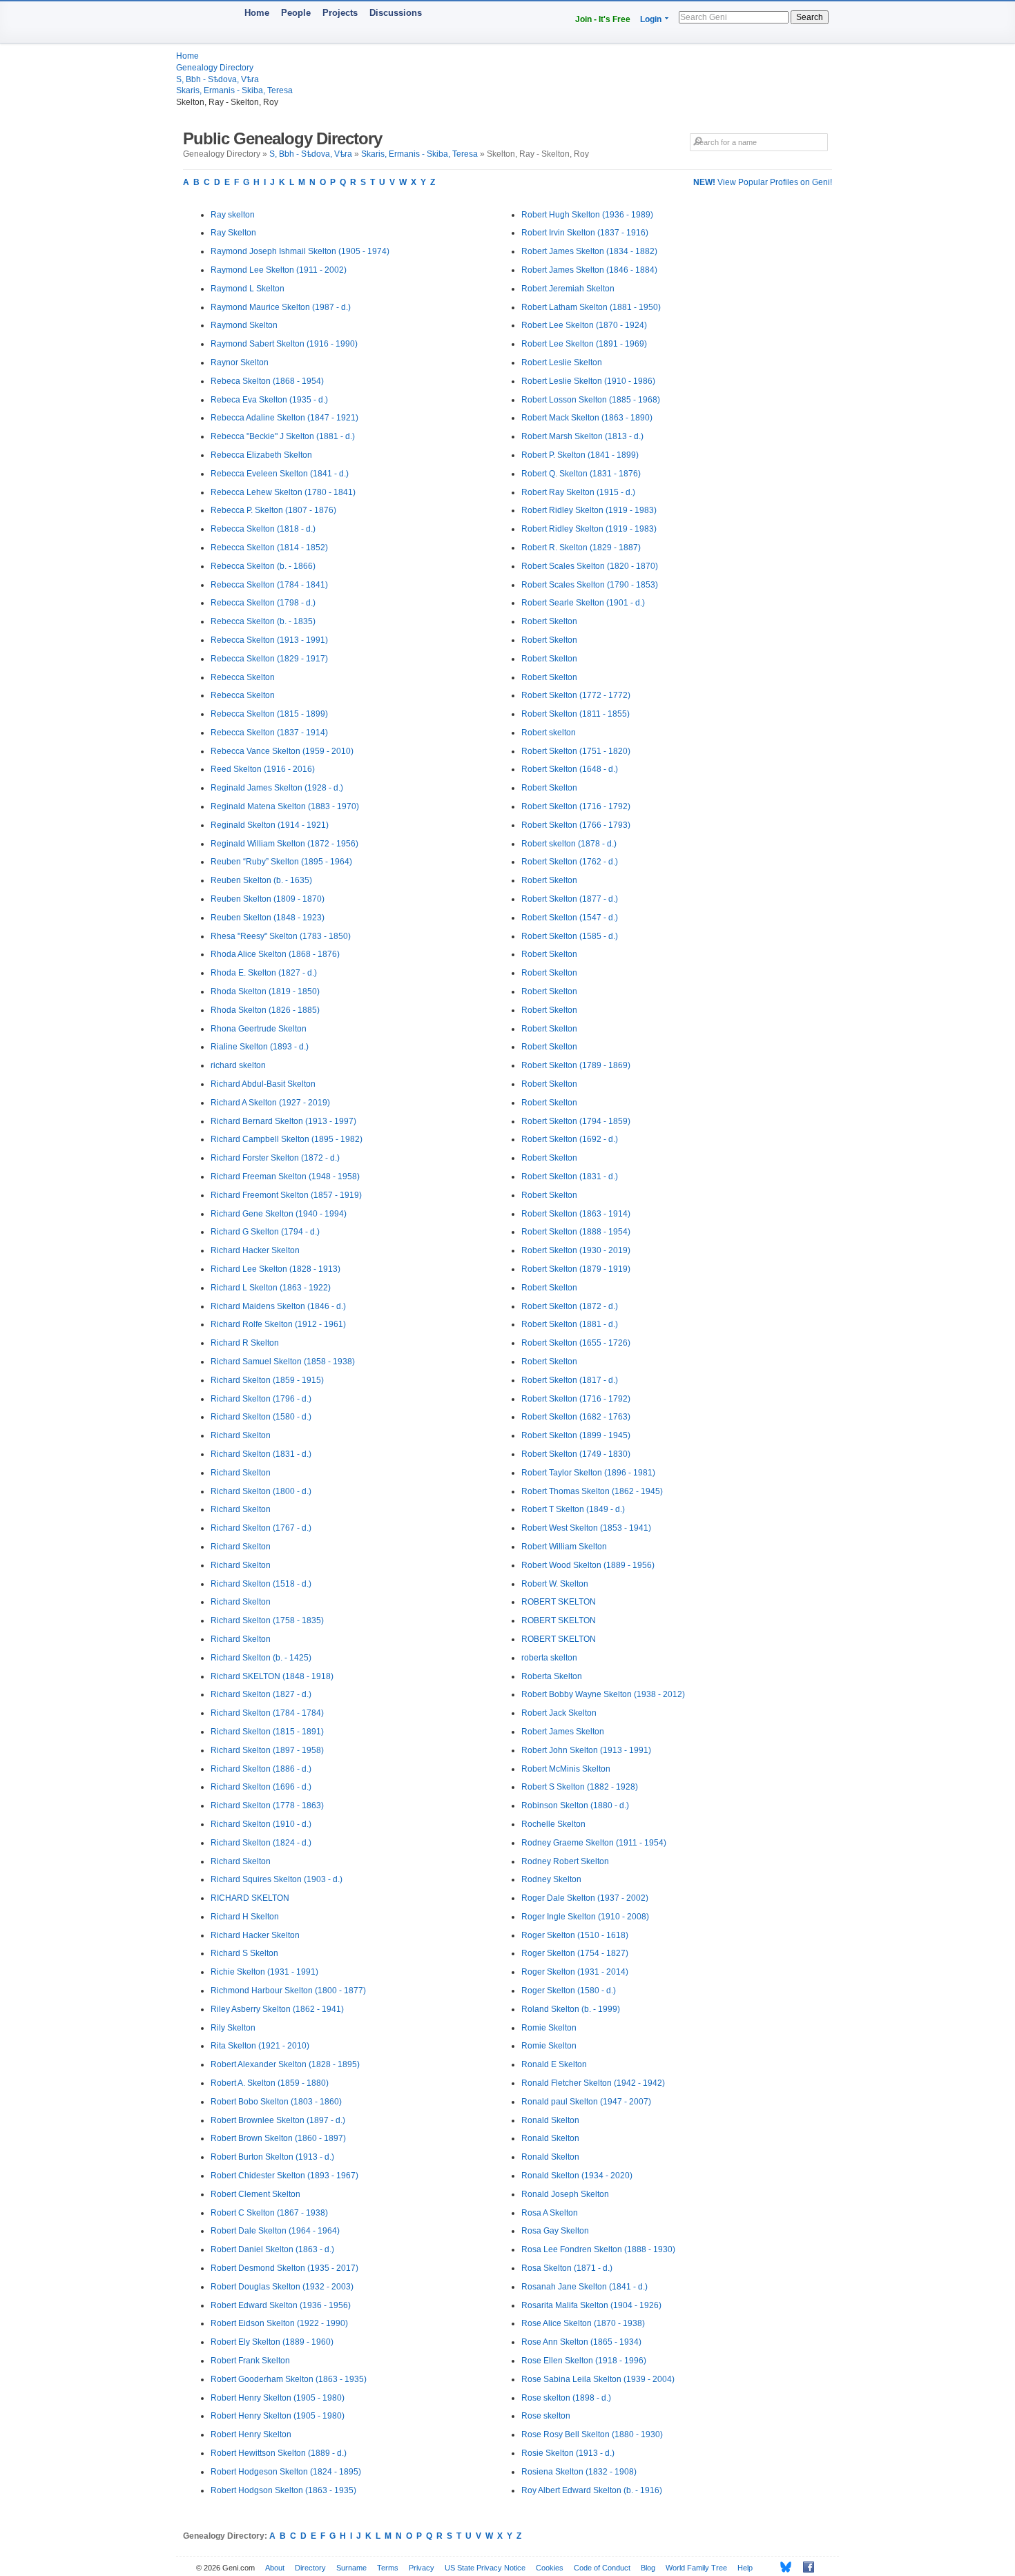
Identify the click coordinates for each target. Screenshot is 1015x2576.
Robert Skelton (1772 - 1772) (576, 695)
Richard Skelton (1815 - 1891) (267, 1732)
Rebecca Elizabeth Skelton (261, 455)
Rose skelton (546, 2416)
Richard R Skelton (245, 1343)
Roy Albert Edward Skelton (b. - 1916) (592, 2490)
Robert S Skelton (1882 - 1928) (580, 1787)
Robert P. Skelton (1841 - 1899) (580, 455)
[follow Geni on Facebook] (805, 2567)
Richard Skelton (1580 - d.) (261, 1417)
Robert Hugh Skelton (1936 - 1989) (587, 215)
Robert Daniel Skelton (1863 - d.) (272, 2249)
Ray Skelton (233, 233)
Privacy (422, 2568)
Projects (340, 13)
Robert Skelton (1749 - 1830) (576, 1454)
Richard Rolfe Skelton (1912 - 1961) (278, 1324)
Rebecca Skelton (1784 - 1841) (269, 585)
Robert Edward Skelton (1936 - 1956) (281, 2305)
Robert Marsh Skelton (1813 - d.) (582, 436)
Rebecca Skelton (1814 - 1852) (269, 548)
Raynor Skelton (240, 362)
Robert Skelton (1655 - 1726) (576, 1343)
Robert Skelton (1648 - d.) (570, 769)
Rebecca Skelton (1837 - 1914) (269, 733)
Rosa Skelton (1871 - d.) (567, 2268)
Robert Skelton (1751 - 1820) (576, 751)
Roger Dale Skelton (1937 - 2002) (585, 1898)
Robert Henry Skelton (251, 2434)
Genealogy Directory (215, 68)
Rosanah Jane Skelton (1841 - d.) (584, 2287)
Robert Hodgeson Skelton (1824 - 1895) (286, 2472)
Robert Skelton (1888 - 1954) (576, 1232)
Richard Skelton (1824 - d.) (261, 1843)
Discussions (396, 13)
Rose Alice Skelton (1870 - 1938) (583, 2323)
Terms (388, 2568)
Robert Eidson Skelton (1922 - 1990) (279, 2323)
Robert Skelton (549, 621)
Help (745, 2568)
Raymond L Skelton (248, 289)
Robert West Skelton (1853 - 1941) (586, 1528)
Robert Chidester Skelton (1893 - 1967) (284, 2176)
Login (651, 19)
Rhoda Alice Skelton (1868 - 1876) (275, 954)
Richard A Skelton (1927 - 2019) (270, 1103)
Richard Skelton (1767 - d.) (261, 1528)
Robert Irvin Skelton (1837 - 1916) (585, 233)
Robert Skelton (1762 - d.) (570, 862)
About (275, 2568)
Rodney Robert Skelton (565, 1861)
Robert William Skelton (564, 1547)
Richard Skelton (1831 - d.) (261, 1454)
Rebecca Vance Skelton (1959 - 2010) (282, 751)
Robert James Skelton (563, 1732)
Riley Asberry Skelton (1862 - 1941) (277, 2009)
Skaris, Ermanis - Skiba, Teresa (234, 90)
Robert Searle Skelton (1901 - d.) (583, 603)
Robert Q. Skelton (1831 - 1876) (581, 474)
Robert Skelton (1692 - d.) (570, 1139)
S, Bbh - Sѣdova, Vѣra (217, 79)
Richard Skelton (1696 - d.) (261, 1787)
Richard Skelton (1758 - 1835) (267, 1620)
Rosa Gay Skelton (555, 2231)
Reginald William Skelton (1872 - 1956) (284, 844)
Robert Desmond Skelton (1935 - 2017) (284, 2268)
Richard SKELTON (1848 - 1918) (272, 1676)
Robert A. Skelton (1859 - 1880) (270, 2083)
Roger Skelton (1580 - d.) (569, 1991)
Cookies (550, 2568)
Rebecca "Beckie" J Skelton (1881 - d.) (283, 436)
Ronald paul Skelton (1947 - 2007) (586, 2102)
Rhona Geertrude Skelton (259, 1029)
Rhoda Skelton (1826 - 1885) (265, 1010)
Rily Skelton (233, 2028)
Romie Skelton (549, 2028)
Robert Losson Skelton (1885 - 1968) (591, 400)
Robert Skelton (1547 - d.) (570, 918)
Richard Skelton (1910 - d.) (261, 1824)
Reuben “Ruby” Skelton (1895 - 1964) (281, 862)
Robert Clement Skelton (255, 2194)
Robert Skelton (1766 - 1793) (576, 825)
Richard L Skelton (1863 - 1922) (271, 1288)
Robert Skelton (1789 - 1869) (576, 1065)
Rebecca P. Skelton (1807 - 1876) (273, 510)
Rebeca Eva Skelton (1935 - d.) (269, 400)
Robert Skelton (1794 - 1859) (576, 1121)
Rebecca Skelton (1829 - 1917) (269, 659)
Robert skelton (549, 733)
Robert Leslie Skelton (562, 362)
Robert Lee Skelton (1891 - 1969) (584, 344)
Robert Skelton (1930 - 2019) (576, 1250)
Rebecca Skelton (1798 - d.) (263, 603)
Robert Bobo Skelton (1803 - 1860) (276, 2102)
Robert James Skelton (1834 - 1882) (589, 251)
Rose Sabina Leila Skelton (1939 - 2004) (598, 2379)
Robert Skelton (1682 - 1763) (576, 1417)
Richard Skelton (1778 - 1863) (267, 1805)
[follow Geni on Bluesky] (782, 2567)
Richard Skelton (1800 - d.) (261, 1491)
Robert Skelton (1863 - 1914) (576, 1214)
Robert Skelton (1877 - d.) (570, 899)
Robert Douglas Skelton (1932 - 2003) (282, 2287)
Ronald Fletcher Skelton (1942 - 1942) (593, 2083)
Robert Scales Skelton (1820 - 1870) (590, 566)
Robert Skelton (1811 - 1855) (576, 714)
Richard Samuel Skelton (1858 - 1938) (283, 1362)
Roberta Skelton (552, 1676)
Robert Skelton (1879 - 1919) (576, 1269)
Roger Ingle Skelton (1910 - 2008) (585, 1917)
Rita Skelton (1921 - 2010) (260, 2046)
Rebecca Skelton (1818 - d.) (263, 529)
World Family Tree (696, 2568)
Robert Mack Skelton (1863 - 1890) (587, 418)
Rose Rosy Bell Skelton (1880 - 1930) (592, 2434)
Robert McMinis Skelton (566, 1769)
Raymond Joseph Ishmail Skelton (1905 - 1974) (300, 251)
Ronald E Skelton (554, 2064)
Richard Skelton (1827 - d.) (261, 1694)
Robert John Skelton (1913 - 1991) (586, 1750)
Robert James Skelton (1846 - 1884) (589, 270)
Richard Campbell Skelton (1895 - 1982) (287, 1139)
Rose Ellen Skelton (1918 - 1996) (584, 2361)
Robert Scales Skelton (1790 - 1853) (590, 585)
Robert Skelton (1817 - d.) (570, 1380)
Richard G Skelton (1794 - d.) (265, 1232)
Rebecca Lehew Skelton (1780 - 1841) (283, 492)
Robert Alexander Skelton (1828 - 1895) (285, 2064)
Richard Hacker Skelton (255, 1250)
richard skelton (238, 1065)
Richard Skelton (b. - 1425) (261, 1658)
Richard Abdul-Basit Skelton (263, 1084)
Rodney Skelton (551, 1879)
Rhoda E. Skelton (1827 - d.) (264, 973)
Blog (648, 2568)
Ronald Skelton (550, 2120)
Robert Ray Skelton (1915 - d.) (578, 492)
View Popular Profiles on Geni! (763, 182)
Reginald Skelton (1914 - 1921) (270, 825)
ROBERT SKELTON (559, 1602)
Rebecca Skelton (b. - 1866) (263, 566)
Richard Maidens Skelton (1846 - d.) (278, 1306)
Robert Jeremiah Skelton (568, 289)
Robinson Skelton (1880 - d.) (575, 1805)
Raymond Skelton (244, 325)
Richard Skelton (241, 1435)
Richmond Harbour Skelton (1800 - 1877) (288, 1991)
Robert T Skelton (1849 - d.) (573, 1509)
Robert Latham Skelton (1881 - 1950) (591, 307)
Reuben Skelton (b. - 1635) (261, 880)
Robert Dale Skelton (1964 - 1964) (275, 2231)
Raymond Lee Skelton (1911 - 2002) (279, 270)
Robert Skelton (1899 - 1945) (576, 1435)
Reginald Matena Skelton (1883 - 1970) (285, 806)
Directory (310, 2568)
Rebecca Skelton (243, 677)
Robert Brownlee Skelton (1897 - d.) (278, 2120)
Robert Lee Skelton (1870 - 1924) (584, 325)
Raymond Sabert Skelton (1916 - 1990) (284, 344)
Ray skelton (233, 215)
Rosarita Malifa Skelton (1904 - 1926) (591, 2305)
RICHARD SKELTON (250, 1898)
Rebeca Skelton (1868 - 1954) (267, 381)
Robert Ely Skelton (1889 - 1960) (272, 2342)
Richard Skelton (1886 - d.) (261, 1769)
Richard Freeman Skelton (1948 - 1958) (285, 1176)
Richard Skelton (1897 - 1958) (267, 1750)
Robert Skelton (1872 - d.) (570, 1306)
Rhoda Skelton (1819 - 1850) (265, 991)
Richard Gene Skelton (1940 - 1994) (279, 1214)
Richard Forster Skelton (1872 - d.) (275, 1158)
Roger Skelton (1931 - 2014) (575, 1972)
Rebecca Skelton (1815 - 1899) (269, 714)
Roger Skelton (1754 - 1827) (575, 1953)
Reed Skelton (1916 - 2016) (263, 769)
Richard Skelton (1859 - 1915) (267, 1380)
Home (257, 13)
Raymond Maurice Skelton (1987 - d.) (281, 307)
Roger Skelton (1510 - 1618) (575, 1935)
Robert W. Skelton (555, 1584)
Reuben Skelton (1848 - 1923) (268, 918)
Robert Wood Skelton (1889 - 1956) (588, 1565)
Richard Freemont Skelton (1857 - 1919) (286, 1195)
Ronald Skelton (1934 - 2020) (577, 2176)
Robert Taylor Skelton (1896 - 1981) (588, 1473)
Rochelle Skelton (553, 1824)
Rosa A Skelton (550, 2213)
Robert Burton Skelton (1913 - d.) (272, 2157)
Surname (351, 2568)
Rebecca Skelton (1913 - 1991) (269, 640)
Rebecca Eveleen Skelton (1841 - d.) (280, 474)
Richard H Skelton (245, 1917)
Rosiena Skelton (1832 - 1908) (579, 2472)
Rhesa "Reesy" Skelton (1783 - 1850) (281, 936)
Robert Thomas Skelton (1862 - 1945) (592, 1491)
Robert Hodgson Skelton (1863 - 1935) (283, 2490)
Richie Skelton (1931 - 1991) (264, 1972)
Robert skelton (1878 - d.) (569, 844)
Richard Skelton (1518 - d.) (261, 1584)
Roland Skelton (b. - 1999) (571, 2009)
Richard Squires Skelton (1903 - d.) (277, 1879)
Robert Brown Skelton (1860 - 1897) (278, 2138)
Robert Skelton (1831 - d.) (570, 1176)
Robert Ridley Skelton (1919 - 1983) (589, 510)
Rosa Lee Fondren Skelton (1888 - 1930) (598, 2249)
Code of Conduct (602, 2568)
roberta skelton (549, 1658)
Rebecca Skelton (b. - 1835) (263, 621)
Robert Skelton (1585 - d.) (570, 936)
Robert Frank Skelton (250, 2361)
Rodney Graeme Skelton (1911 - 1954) (594, 1843)
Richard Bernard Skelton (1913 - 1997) (283, 1121)
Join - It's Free (603, 19)
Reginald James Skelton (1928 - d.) (277, 788)
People (296, 13)
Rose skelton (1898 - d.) (566, 2398)
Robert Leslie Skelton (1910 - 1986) (588, 381)
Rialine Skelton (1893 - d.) (260, 1047)
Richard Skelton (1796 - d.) (261, 1399)
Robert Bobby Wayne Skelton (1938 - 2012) (603, 1694)
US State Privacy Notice (485, 2568)
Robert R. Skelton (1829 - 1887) (581, 548)
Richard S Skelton (244, 1953)
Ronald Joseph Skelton (565, 2194)
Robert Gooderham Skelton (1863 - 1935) (289, 2379)
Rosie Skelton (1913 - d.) (568, 2453)
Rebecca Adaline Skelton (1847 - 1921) (284, 418)
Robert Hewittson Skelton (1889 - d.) (279, 2453)
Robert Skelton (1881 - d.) (570, 1324)
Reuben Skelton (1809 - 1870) (268, 899)
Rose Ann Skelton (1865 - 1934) (581, 2342)
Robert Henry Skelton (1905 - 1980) (278, 2398)
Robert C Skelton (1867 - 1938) (269, 2213)
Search (810, 17)
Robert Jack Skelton (559, 1713)
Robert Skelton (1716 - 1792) (576, 806)
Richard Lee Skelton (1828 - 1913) (275, 1269)
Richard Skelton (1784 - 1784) (267, 1713)
